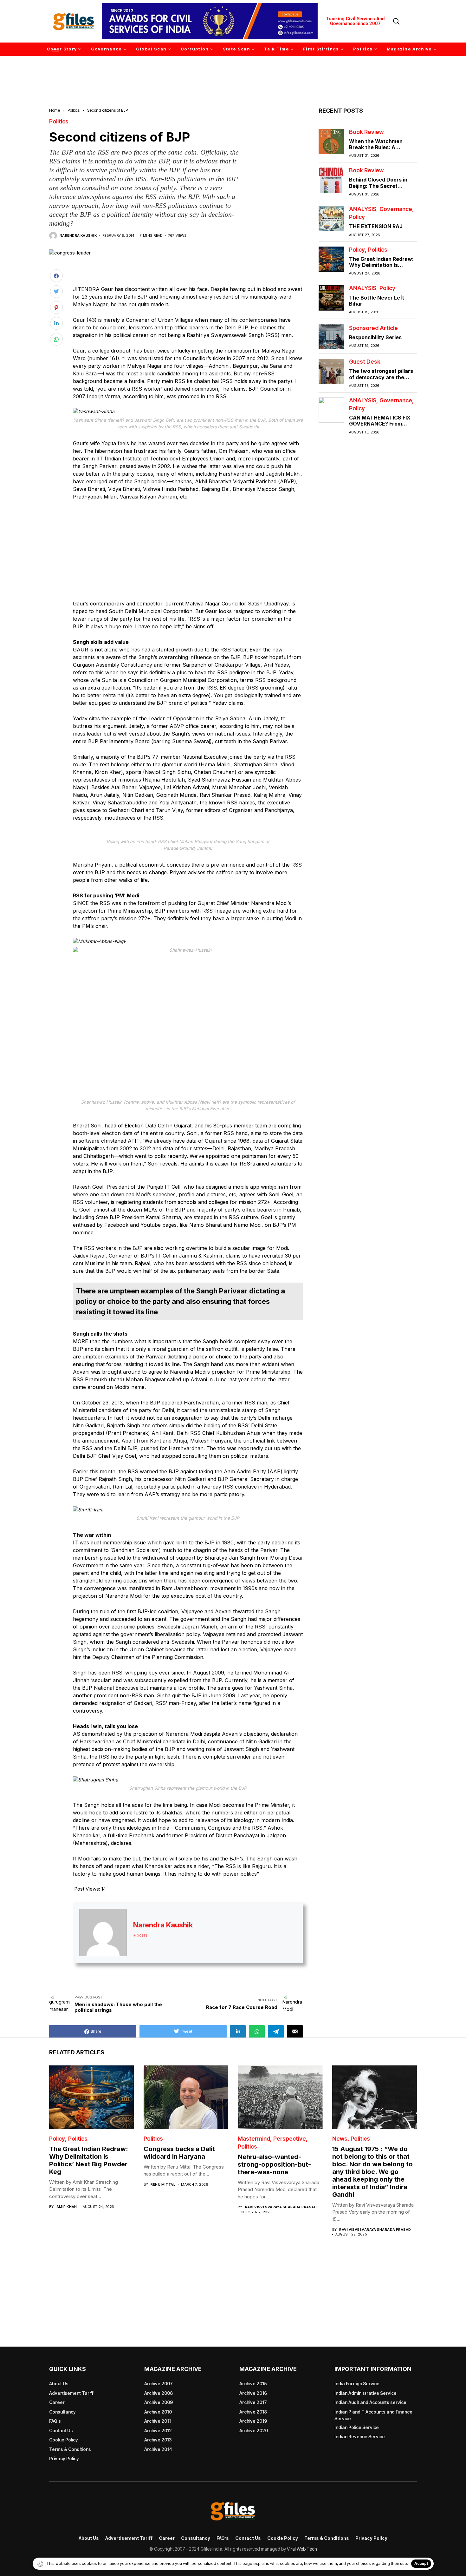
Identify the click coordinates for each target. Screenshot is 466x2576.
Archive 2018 (253, 2412)
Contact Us (61, 2431)
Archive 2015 (253, 2384)
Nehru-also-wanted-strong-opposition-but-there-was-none (274, 2164)
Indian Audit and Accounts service (370, 2402)
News (340, 2139)
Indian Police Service (357, 2427)
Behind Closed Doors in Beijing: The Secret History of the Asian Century (378, 189)
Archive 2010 (158, 2412)
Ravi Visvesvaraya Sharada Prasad (281, 2207)
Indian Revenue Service (360, 2437)
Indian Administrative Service (366, 2393)
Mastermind (254, 2139)
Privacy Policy (64, 2458)
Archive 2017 (253, 2402)
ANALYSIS (363, 209)
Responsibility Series (375, 337)
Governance (396, 209)
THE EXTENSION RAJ (376, 227)
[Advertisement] (233, 73)
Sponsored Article (373, 328)
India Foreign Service (357, 2384)
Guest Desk (365, 362)
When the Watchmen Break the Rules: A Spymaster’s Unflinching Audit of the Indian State (380, 150)
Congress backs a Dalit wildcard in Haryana (179, 2153)
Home (55, 110)
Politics (74, 110)
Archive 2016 (253, 2393)
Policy (357, 217)
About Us (59, 2384)
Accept (421, 2563)
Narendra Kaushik (78, 236)
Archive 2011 (158, 2421)
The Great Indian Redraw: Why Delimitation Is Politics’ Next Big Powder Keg (381, 268)
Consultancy (62, 2412)
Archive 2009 (159, 2402)
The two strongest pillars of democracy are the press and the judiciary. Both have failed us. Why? (382, 380)
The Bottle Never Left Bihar (377, 301)
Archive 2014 (158, 2449)
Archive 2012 (158, 2431)
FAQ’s (55, 2421)
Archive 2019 (253, 2421)
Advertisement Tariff (71, 2393)
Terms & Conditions (70, 2449)
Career (57, 2402)
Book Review (366, 132)
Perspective (290, 2139)
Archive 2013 (158, 2440)
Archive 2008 (159, 2393)
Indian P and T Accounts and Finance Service (373, 2415)
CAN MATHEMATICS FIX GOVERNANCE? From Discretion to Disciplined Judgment (380, 427)
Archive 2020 (254, 2431)
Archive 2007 (159, 2384)
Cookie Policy (64, 2440)
